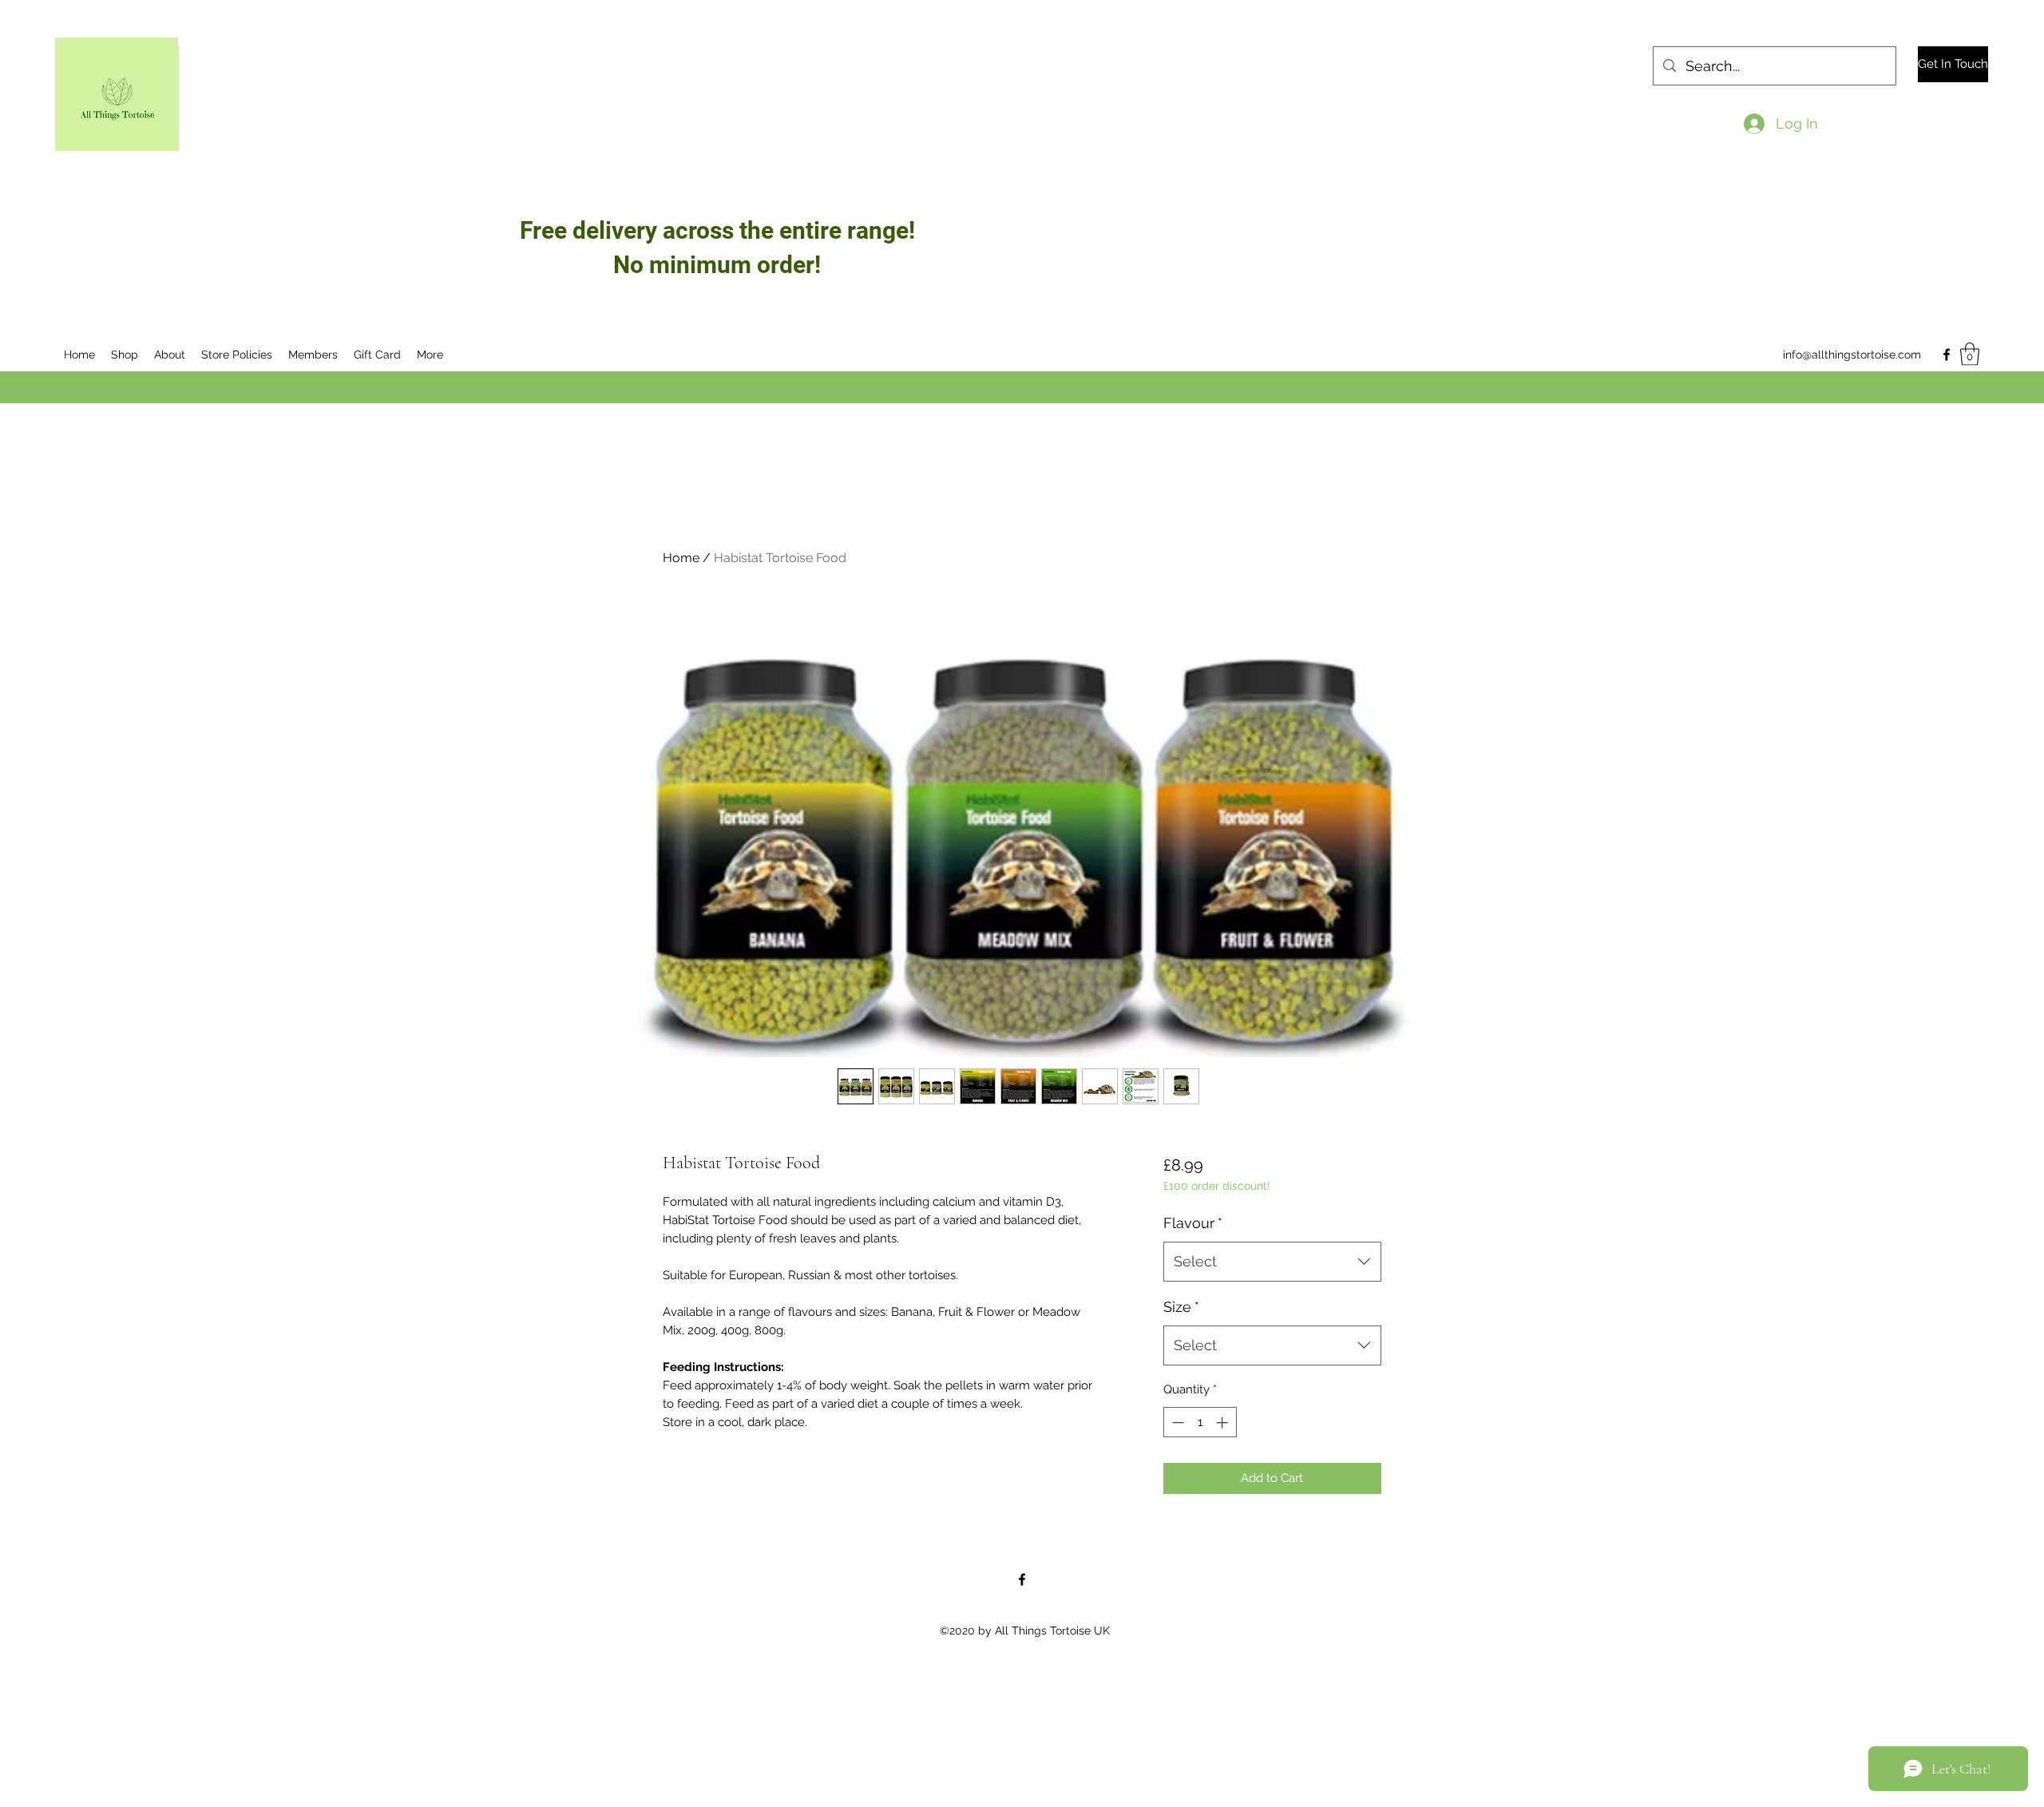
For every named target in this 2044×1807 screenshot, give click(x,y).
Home (681, 558)
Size (1181, 1307)
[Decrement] (1176, 1423)
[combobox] (1272, 1262)
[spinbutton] (1200, 1423)
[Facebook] (1947, 355)
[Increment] (1224, 1423)
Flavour (1193, 1223)
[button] (1970, 354)
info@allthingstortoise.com (1852, 355)
